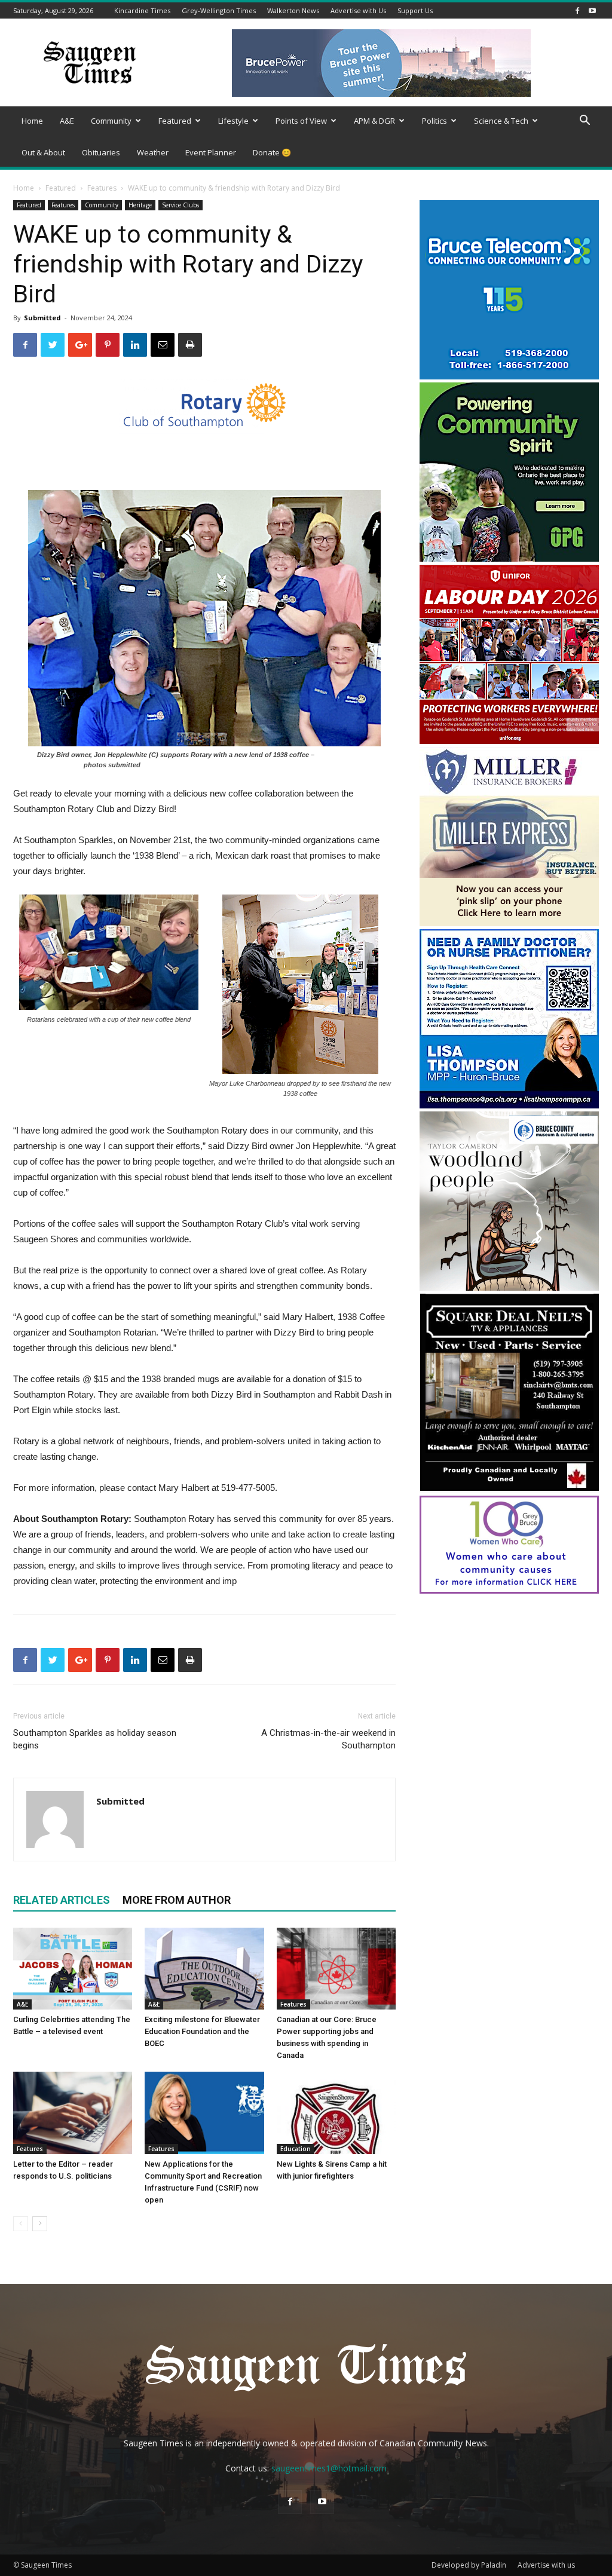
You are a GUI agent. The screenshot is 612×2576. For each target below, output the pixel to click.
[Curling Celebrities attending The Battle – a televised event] (73, 1969)
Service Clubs (180, 205)
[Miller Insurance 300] (509, 923)
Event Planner (211, 152)
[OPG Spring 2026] (509, 558)
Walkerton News (293, 10)
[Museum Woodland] (509, 1287)
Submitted (42, 318)
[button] (585, 122)
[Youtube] (592, 10)
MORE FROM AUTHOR (177, 1900)
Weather (153, 152)
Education (296, 2149)
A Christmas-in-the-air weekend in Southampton (328, 1739)
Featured (175, 121)
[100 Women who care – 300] (509, 1590)
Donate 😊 (272, 152)
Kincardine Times (142, 10)
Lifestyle (233, 121)
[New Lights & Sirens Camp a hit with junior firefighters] (336, 2113)
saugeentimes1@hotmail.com (329, 2468)
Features (102, 188)
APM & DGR (374, 121)
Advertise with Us (358, 10)
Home (32, 121)
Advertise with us (546, 2565)
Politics (434, 121)
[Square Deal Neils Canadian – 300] (509, 1489)
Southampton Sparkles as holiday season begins (95, 1739)
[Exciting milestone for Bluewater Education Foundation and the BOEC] (204, 1969)
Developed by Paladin (469, 2565)
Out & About (43, 152)
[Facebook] (577, 10)
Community (111, 121)
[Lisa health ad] (509, 1105)
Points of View (301, 121)
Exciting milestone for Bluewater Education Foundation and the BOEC (202, 2031)
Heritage (140, 205)
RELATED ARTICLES (62, 1900)
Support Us (415, 10)
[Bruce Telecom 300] (509, 376)
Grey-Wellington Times (219, 10)
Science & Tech (501, 121)
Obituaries (101, 152)
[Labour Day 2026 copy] (509, 741)
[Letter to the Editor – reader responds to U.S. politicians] (73, 2113)
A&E (67, 121)
